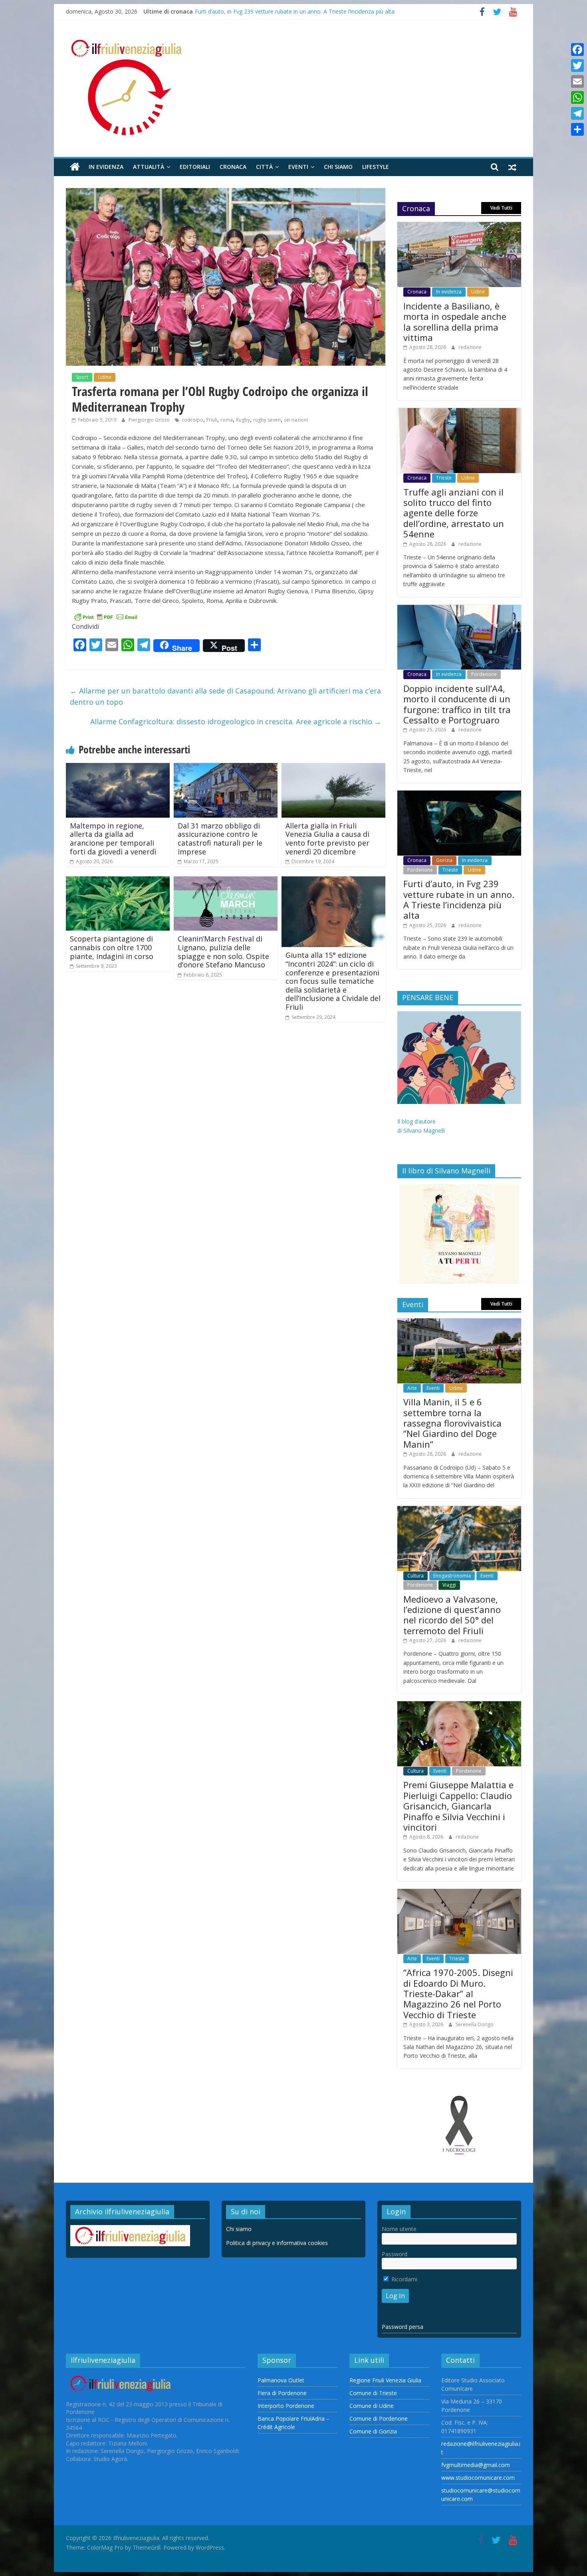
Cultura (415, 1576)
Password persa (403, 2327)
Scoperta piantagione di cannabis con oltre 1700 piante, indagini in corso (112, 947)
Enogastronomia (452, 1576)
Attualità (149, 167)
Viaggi (449, 1585)
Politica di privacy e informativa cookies (277, 2243)
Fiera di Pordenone (282, 2393)
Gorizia (444, 860)
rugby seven (267, 420)
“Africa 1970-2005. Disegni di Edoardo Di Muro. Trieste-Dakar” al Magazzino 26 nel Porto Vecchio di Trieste (458, 1993)
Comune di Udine (372, 2406)
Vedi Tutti (501, 208)
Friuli (212, 420)
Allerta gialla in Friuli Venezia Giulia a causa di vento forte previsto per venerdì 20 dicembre (327, 839)
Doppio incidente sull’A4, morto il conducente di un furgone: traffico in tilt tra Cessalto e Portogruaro (457, 704)
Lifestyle (376, 167)
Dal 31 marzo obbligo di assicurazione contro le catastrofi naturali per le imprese (220, 839)
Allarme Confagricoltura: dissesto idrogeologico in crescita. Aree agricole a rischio (236, 721)
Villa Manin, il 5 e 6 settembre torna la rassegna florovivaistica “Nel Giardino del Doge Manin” (452, 1423)
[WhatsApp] (577, 97)
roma (227, 420)
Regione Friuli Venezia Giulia (385, 2380)
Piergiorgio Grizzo (150, 420)
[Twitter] (577, 65)
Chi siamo (338, 167)
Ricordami (404, 2279)
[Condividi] (577, 129)
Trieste (444, 478)
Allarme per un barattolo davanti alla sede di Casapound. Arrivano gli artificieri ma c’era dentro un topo (225, 697)
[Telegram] (577, 113)
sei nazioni (296, 420)
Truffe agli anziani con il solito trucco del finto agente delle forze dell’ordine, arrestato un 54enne (454, 513)
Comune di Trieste (373, 2393)
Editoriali (195, 167)
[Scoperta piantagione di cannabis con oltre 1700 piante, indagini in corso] (118, 881)
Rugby (243, 420)
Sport (82, 377)
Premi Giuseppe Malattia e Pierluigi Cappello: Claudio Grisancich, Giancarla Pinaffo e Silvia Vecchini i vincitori (458, 1806)
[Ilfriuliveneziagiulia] (75, 167)
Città (264, 167)
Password (395, 2254)
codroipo (192, 420)
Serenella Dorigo (475, 2024)
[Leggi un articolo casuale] (512, 167)
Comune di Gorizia (373, 2431)
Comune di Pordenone (379, 2418)
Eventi (298, 167)
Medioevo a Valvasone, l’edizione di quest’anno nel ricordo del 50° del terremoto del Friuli (452, 1615)
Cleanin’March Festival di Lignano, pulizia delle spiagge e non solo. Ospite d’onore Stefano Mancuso (223, 952)
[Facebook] (577, 50)
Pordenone (484, 674)
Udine (105, 377)
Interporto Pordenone (286, 2406)
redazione (470, 347)
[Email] (577, 81)
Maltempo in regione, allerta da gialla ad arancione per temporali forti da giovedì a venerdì (113, 839)
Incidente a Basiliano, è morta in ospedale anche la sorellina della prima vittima (455, 322)
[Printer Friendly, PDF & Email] (106, 616)
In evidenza (106, 167)
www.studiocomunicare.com (478, 2478)
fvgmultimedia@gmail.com (476, 2465)
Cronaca (233, 167)
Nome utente (399, 2229)
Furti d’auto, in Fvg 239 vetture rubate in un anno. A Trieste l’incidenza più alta (295, 11)
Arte (412, 1388)
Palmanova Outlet (281, 2380)
